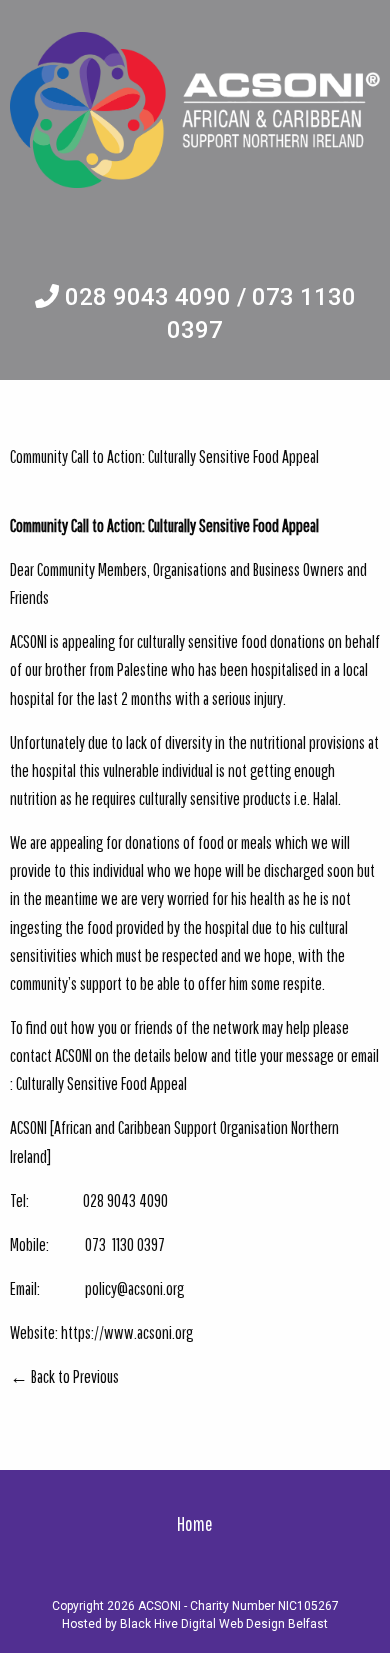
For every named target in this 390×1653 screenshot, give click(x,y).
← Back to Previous (64, 1376)
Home (195, 1523)
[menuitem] (195, 1523)
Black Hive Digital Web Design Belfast (224, 1624)
